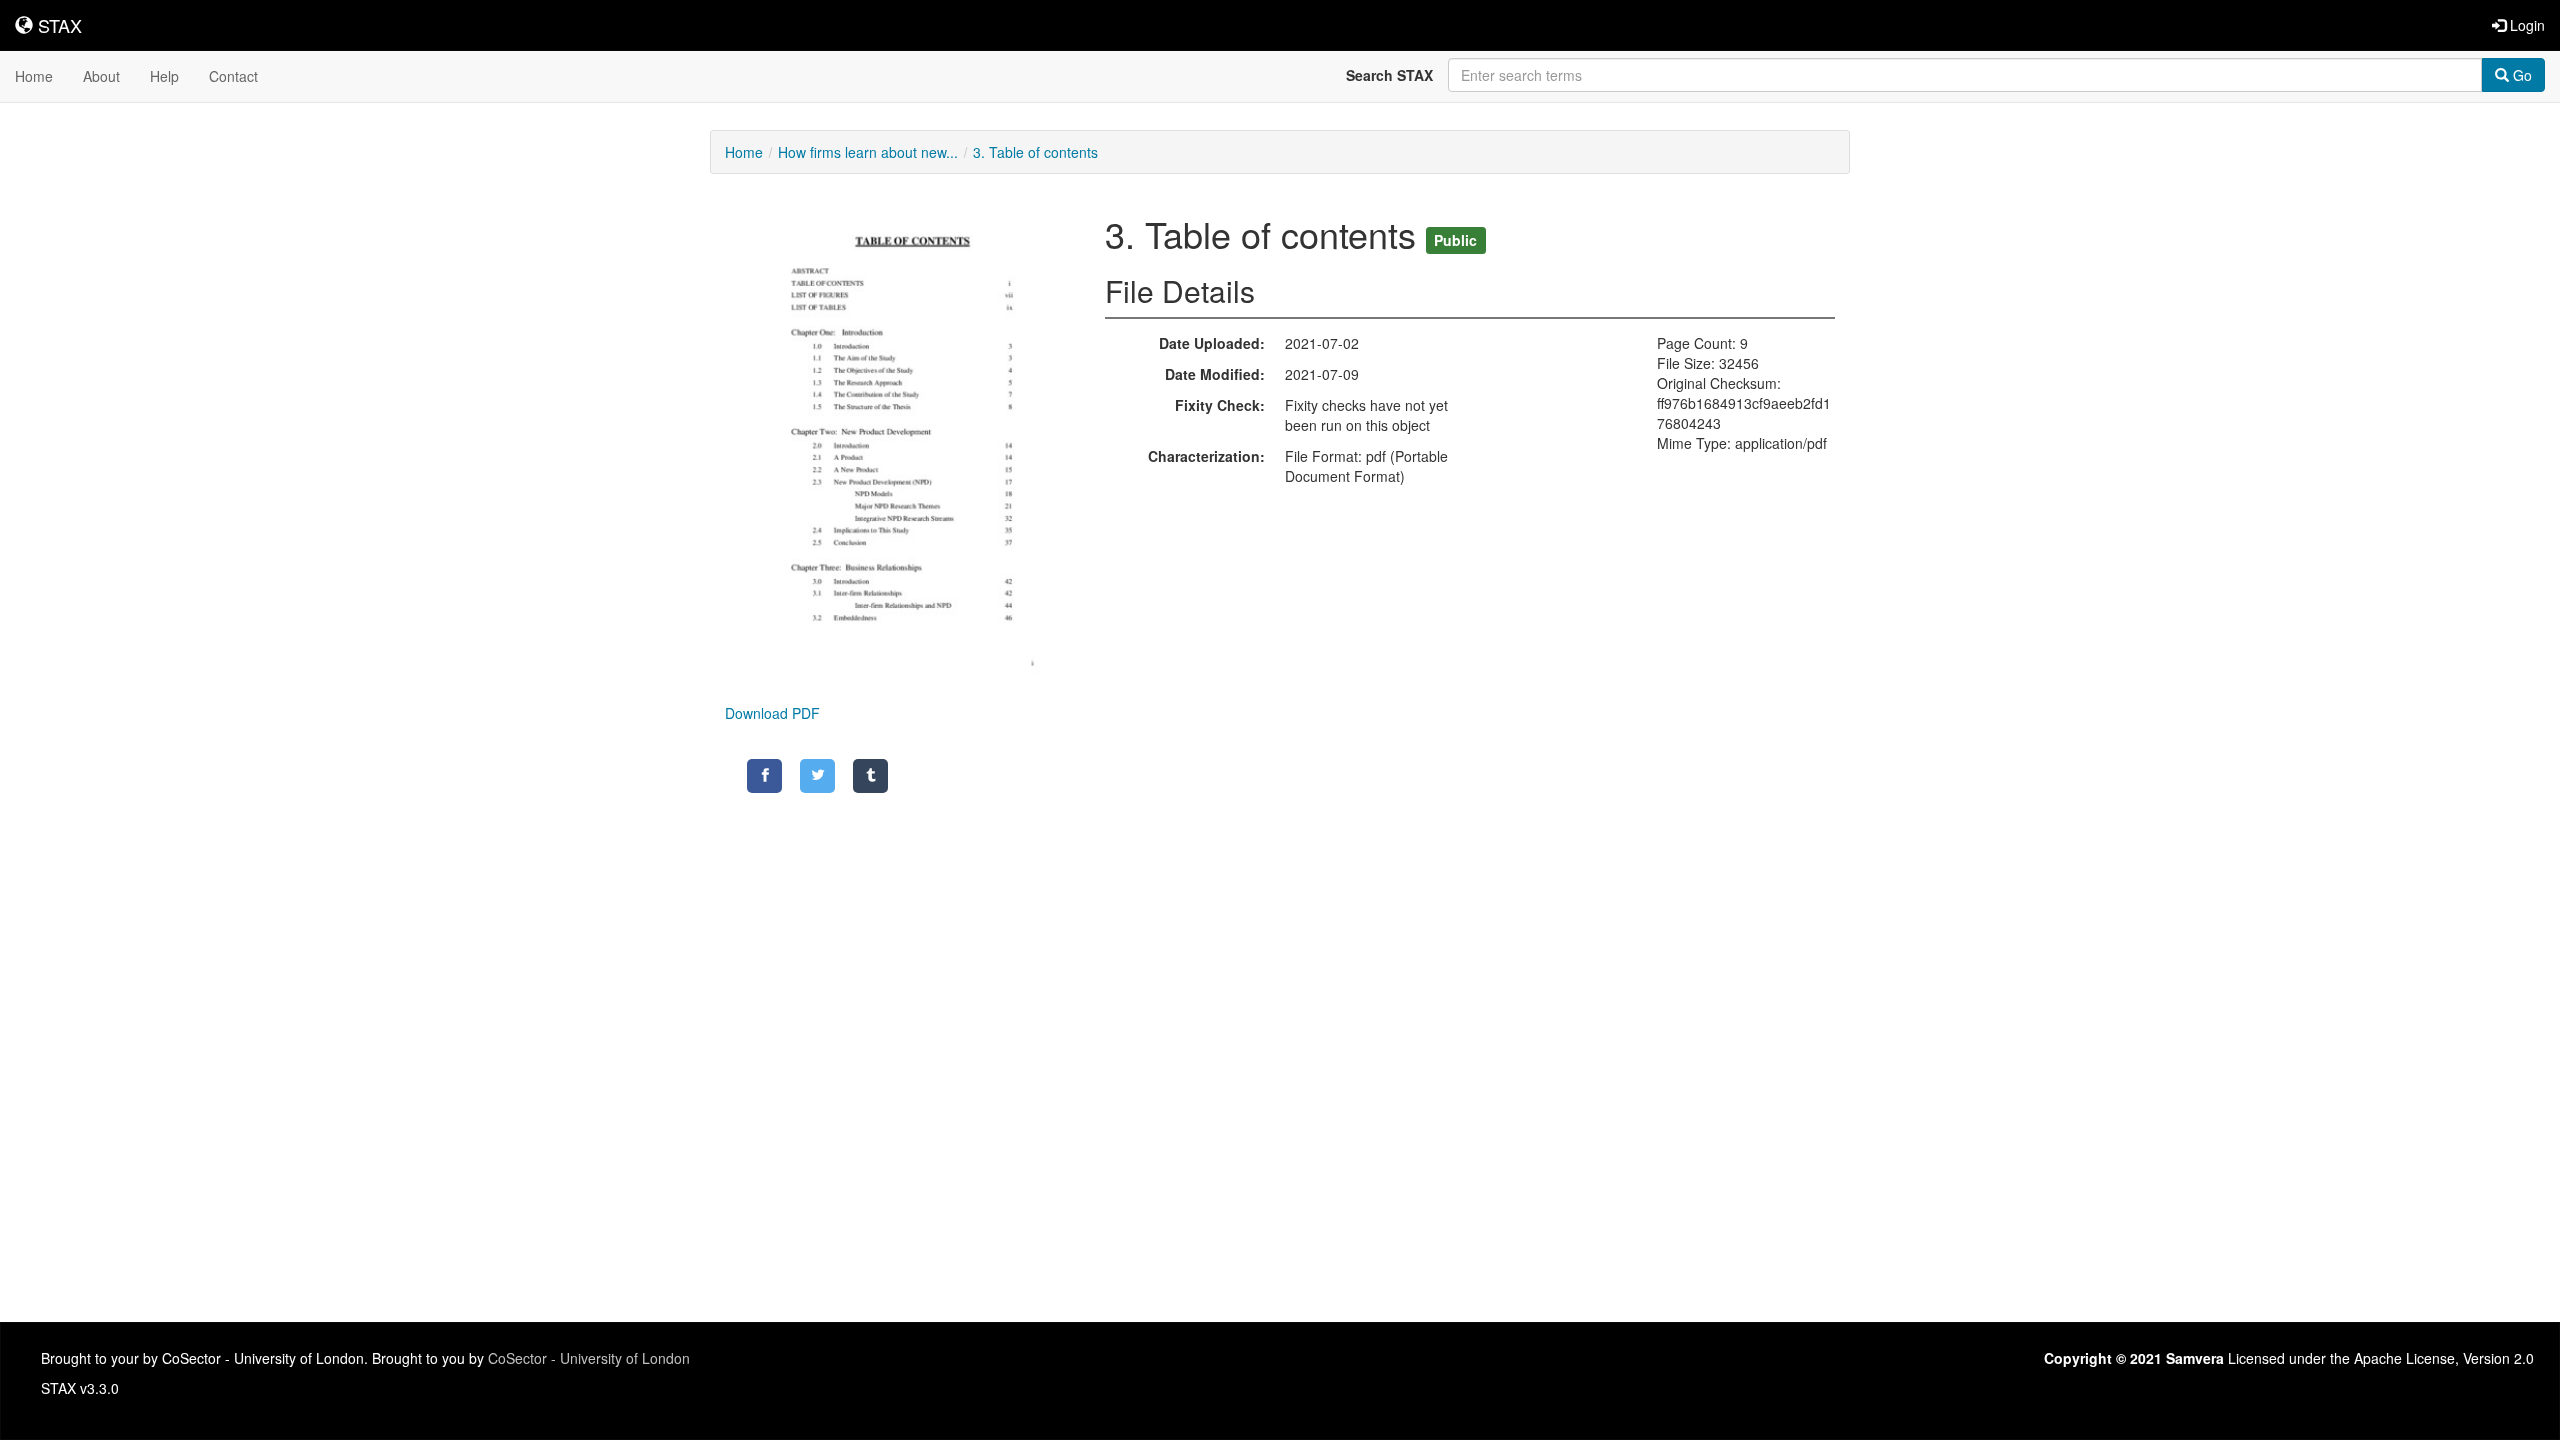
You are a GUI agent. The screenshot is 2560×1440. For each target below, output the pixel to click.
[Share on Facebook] (764, 776)
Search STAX (1389, 75)
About (101, 76)
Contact (233, 76)
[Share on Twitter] (817, 776)
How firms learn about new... (868, 152)
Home (34, 76)
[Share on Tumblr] (870, 776)
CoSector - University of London (589, 1358)
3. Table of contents (1035, 152)
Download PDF (772, 713)
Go (2520, 75)
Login (2525, 25)
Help (164, 76)
